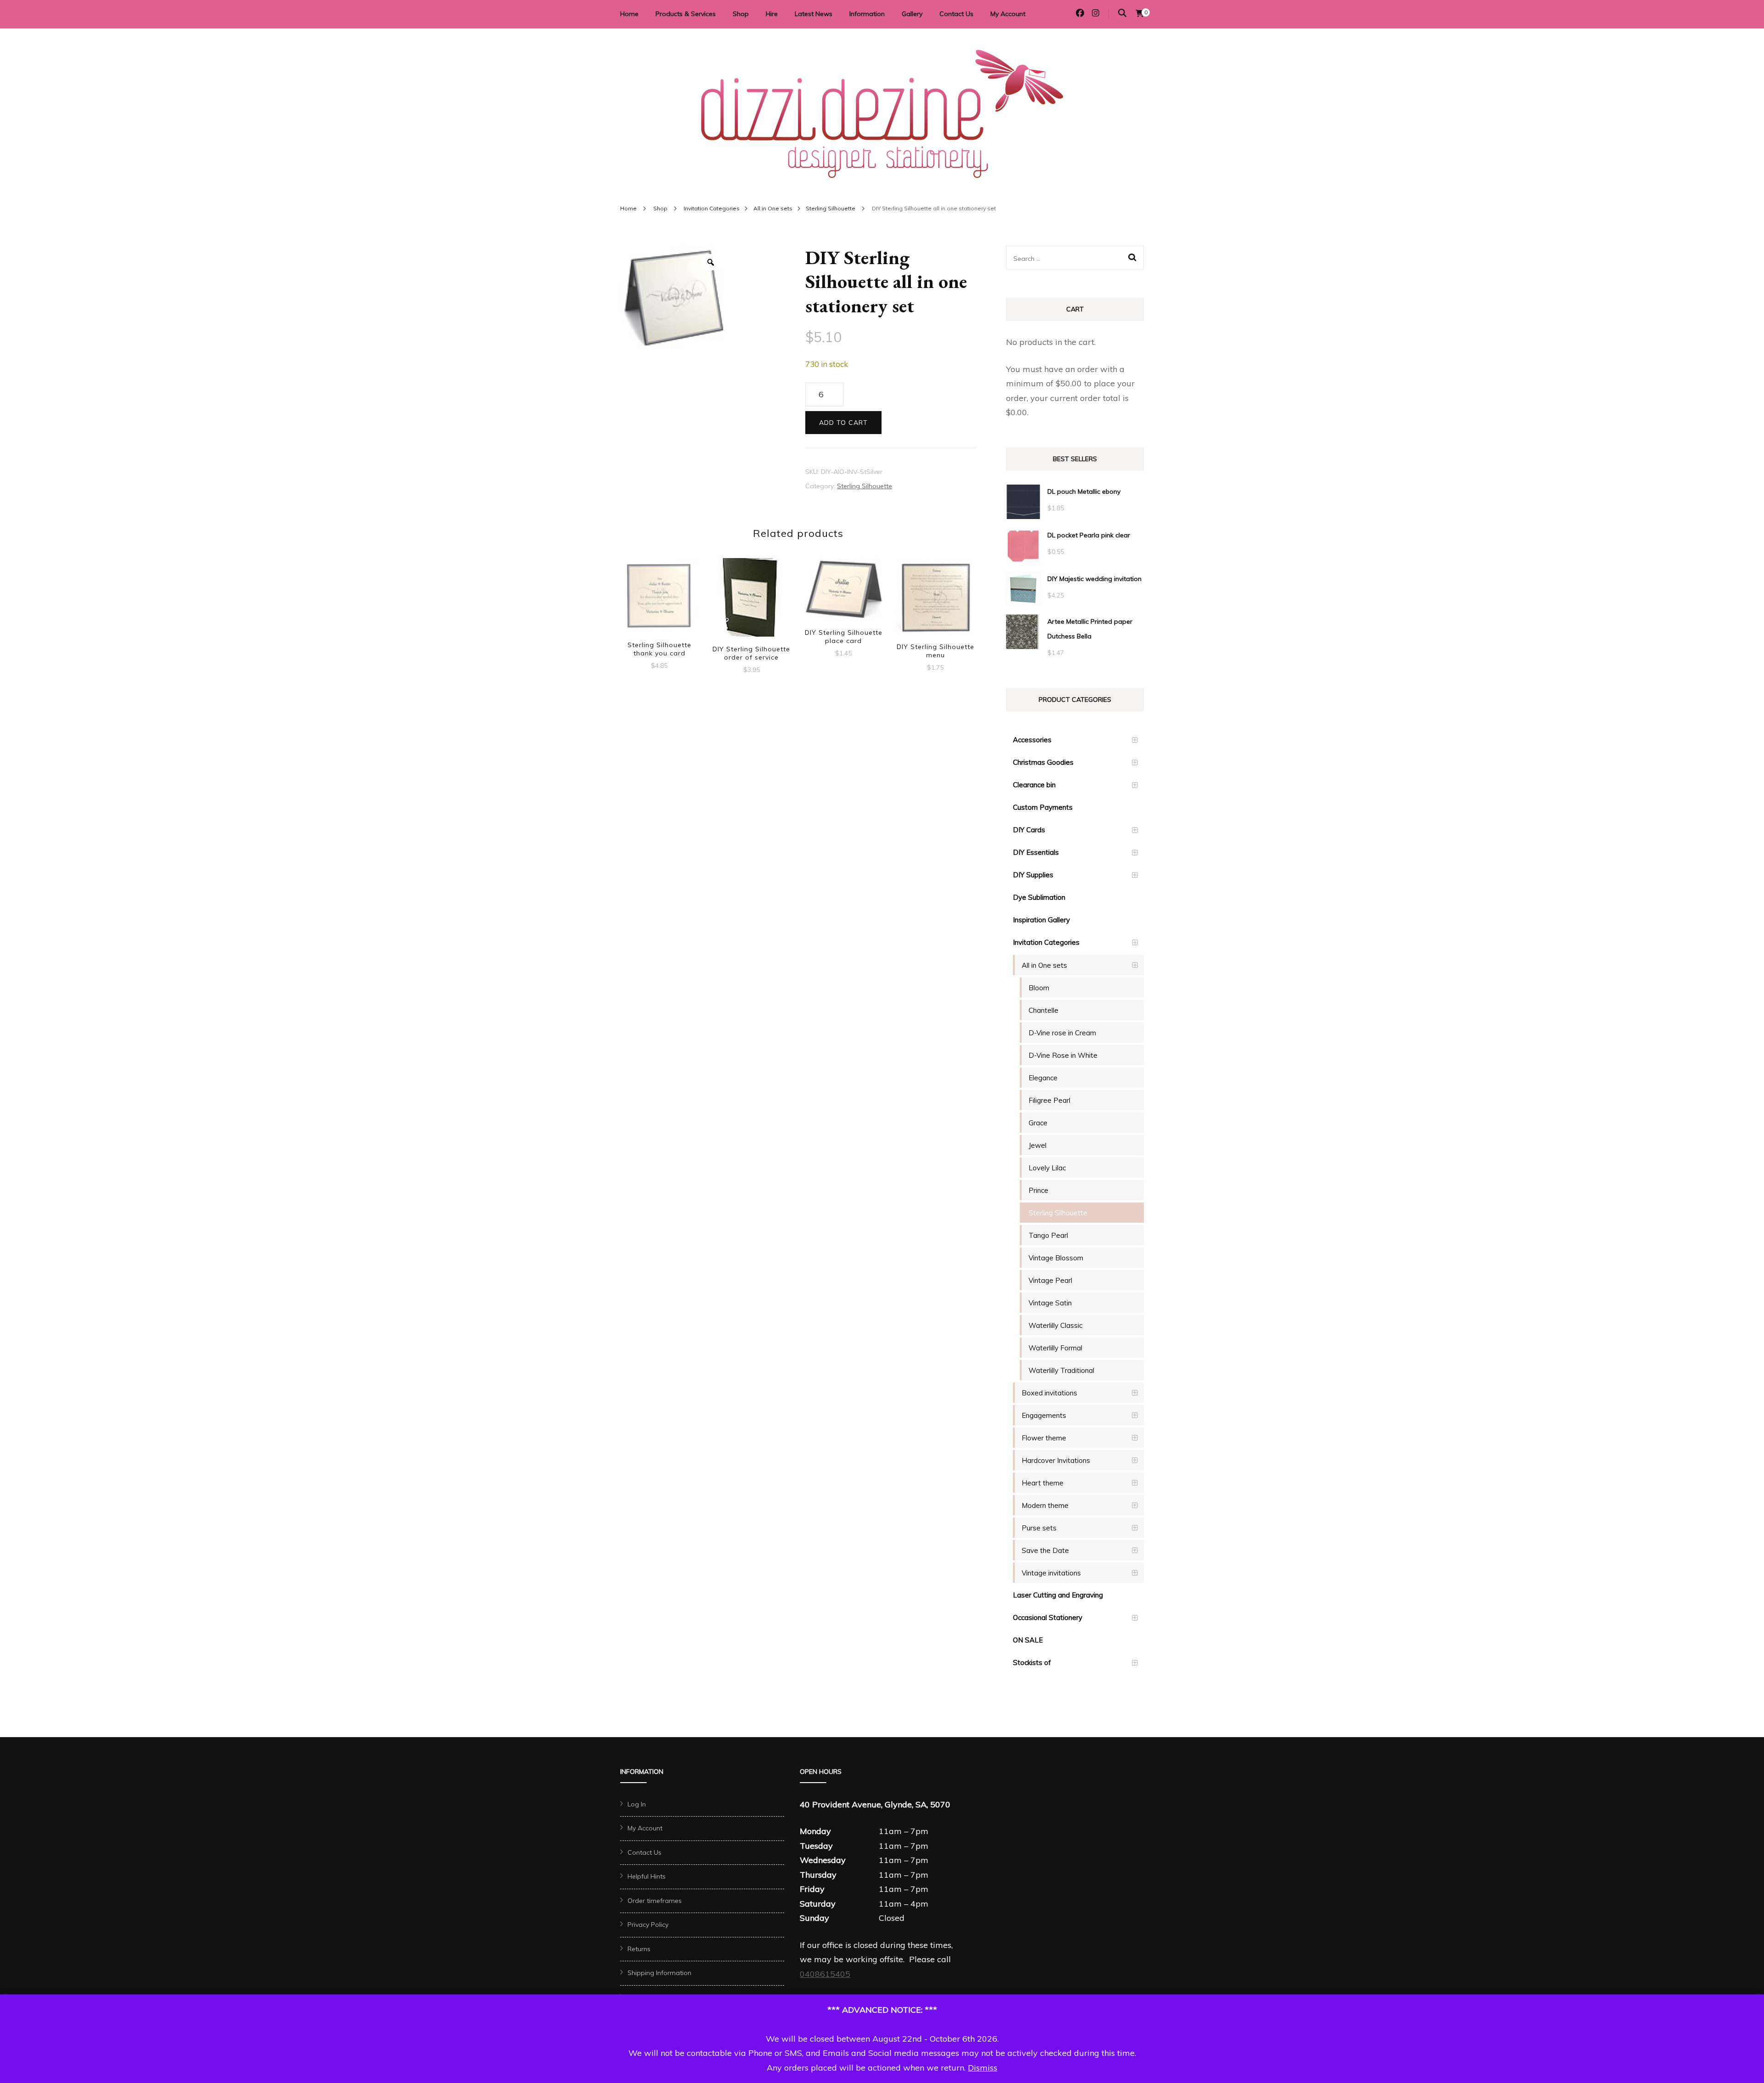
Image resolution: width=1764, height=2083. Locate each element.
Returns (639, 1949)
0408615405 (825, 1974)
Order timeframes (655, 1901)
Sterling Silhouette (865, 486)
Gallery (912, 14)
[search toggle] (1122, 13)
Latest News (814, 14)
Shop (741, 14)
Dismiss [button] (983, 2068)
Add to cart (843, 423)
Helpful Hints (647, 1876)
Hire (772, 14)
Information (867, 14)
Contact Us (956, 14)
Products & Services (686, 14)
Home (629, 14)
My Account (1008, 14)
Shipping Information (659, 1973)
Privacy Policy (648, 1925)
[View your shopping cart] (1140, 13)
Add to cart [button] (659, 596)
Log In (637, 1804)
